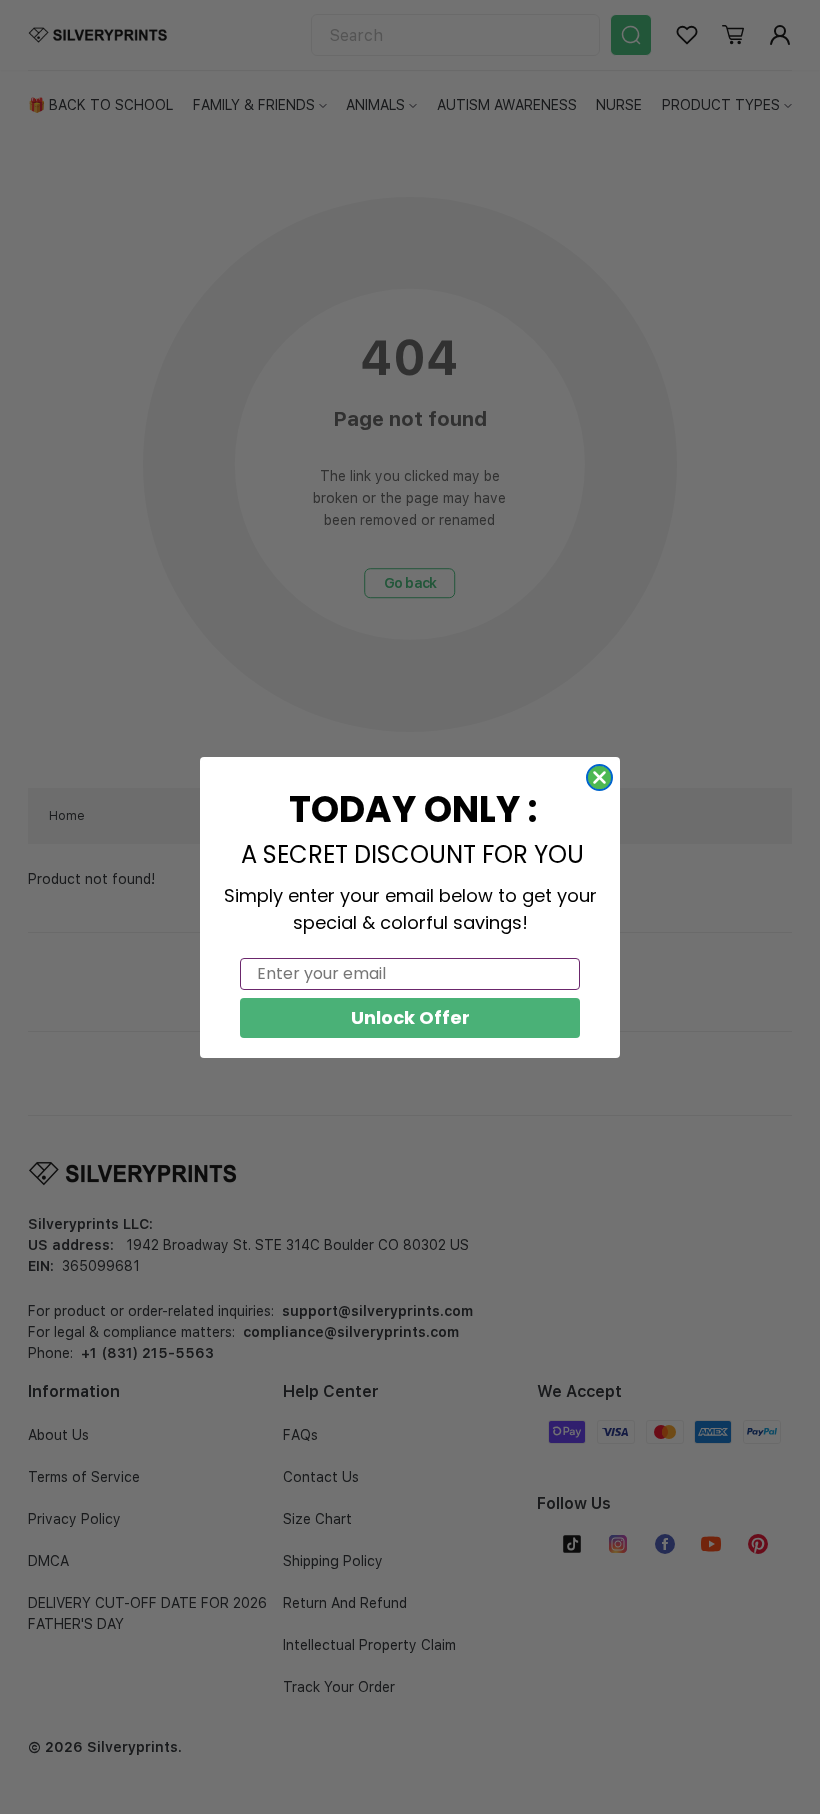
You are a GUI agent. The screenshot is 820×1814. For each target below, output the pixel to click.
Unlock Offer (410, 1017)
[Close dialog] (599, 777)
